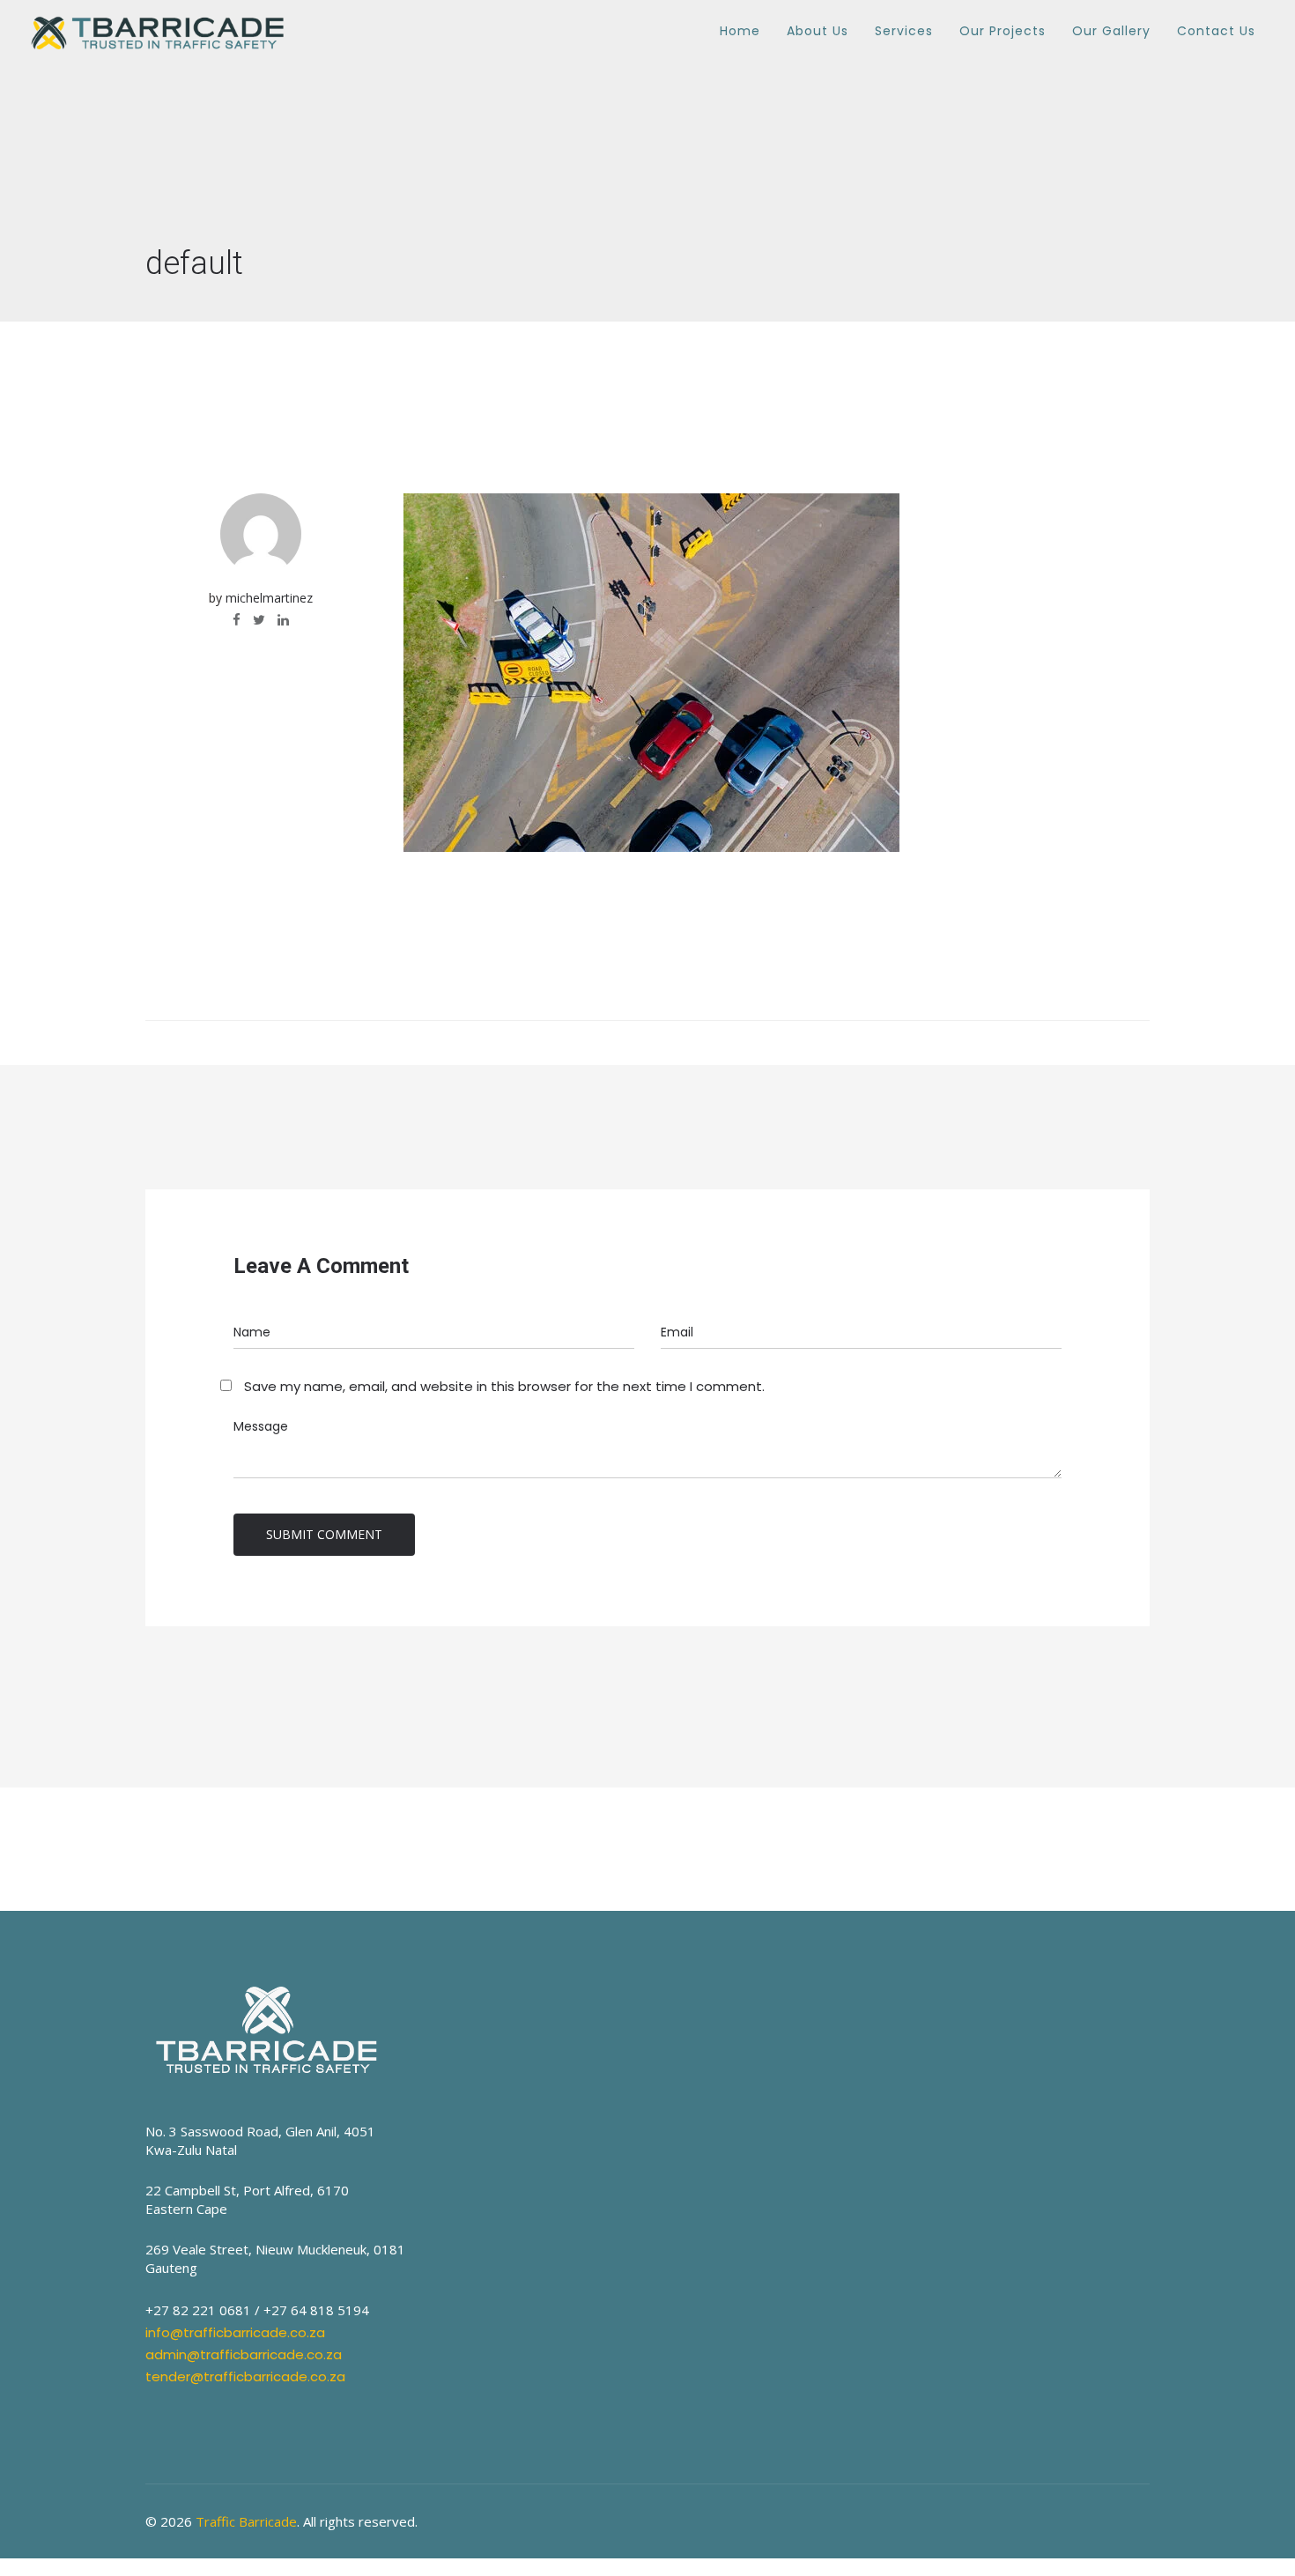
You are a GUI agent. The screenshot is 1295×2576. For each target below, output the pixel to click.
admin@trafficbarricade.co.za (244, 2354)
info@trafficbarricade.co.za (235, 2332)
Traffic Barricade (246, 2521)
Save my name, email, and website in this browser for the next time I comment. (504, 1386)
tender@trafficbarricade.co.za (245, 2376)
